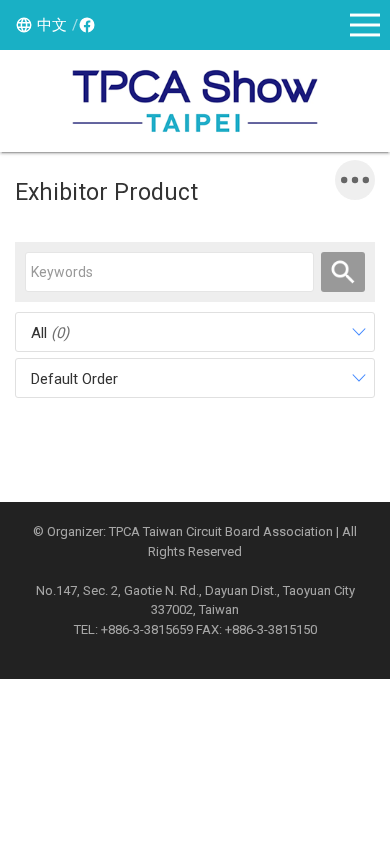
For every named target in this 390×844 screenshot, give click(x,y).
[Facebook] (84, 25)
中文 (52, 25)
